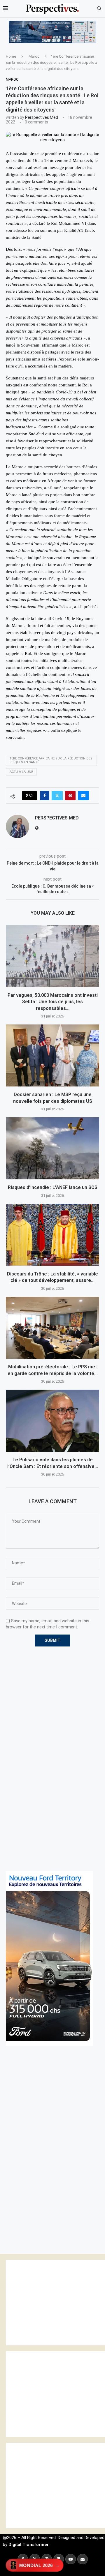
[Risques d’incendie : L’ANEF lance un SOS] (52, 1148)
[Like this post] (31, 796)
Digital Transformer (28, 2545)
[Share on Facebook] (45, 796)
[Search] (99, 9)
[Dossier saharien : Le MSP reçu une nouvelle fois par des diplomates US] (52, 1055)
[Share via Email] (83, 796)
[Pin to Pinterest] (70, 796)
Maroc (34, 56)
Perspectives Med (42, 117)
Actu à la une (21, 772)
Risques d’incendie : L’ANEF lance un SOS (53, 1187)
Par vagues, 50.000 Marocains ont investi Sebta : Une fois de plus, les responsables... (53, 1002)
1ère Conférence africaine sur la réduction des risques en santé (51, 760)
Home (11, 56)
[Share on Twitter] (57, 796)
